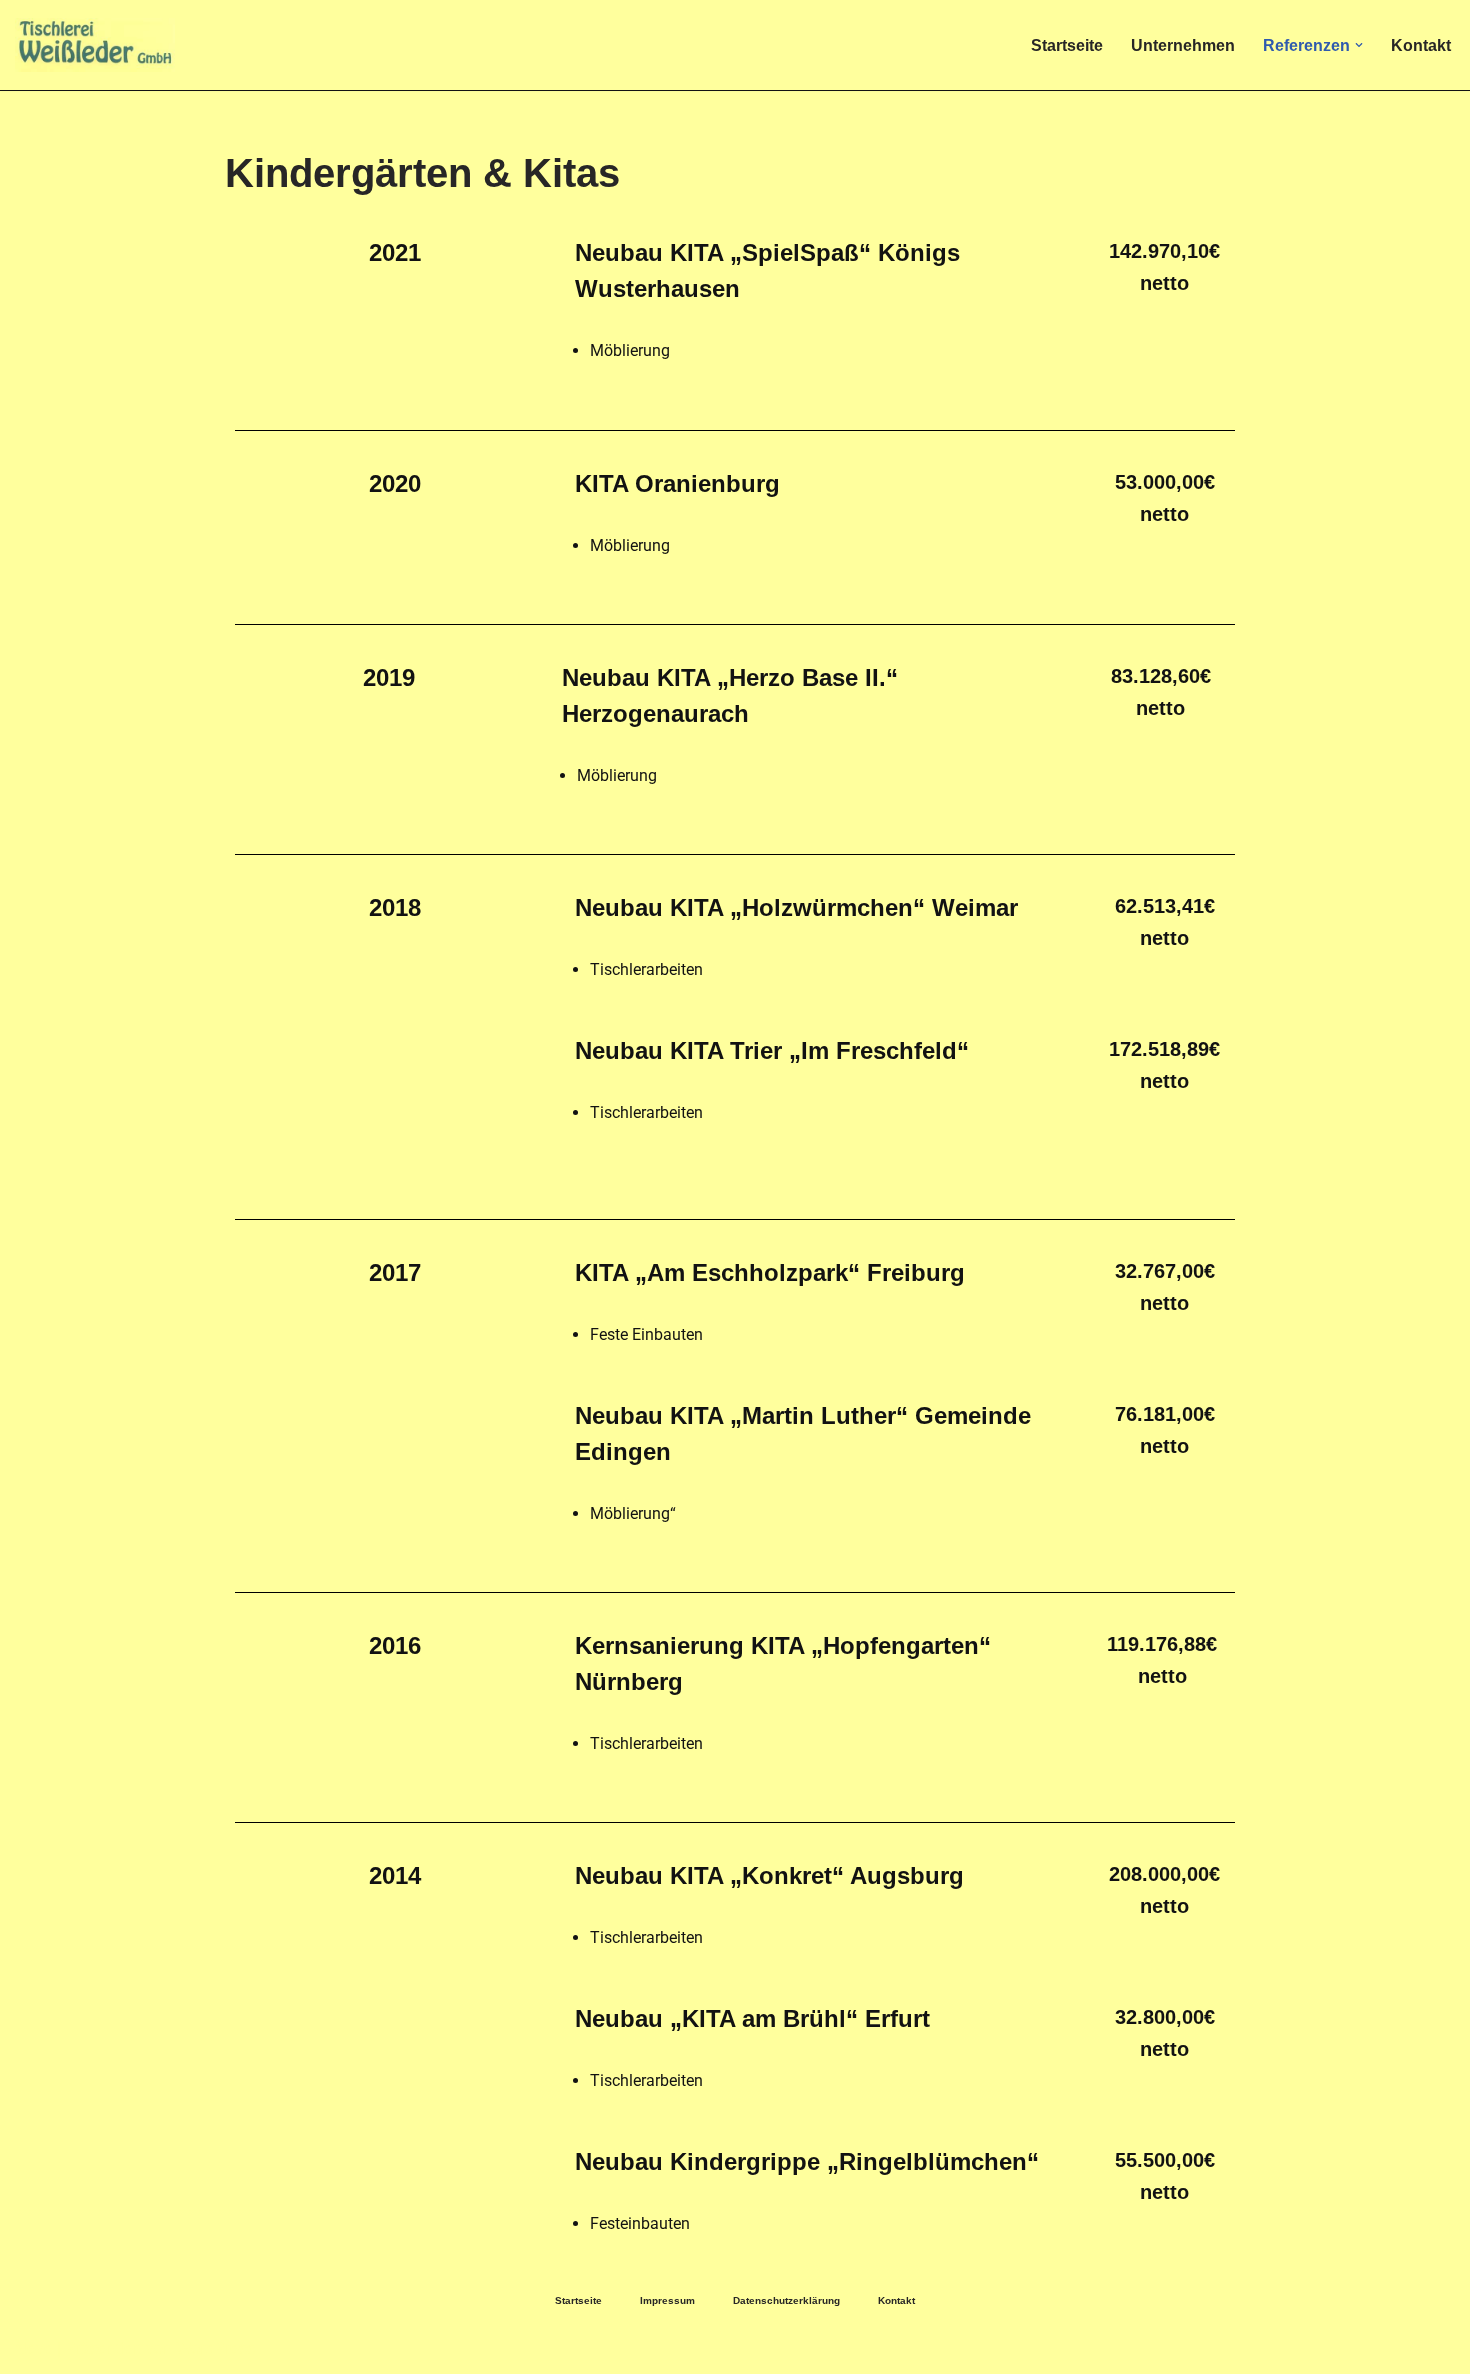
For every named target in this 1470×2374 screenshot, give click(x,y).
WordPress (215, 2348)
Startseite (1067, 45)
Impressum (667, 2300)
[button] (1359, 45)
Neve (34, 2348)
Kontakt (1421, 45)
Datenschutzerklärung (786, 2300)
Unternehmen (1183, 45)
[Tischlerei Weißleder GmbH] (95, 45)
